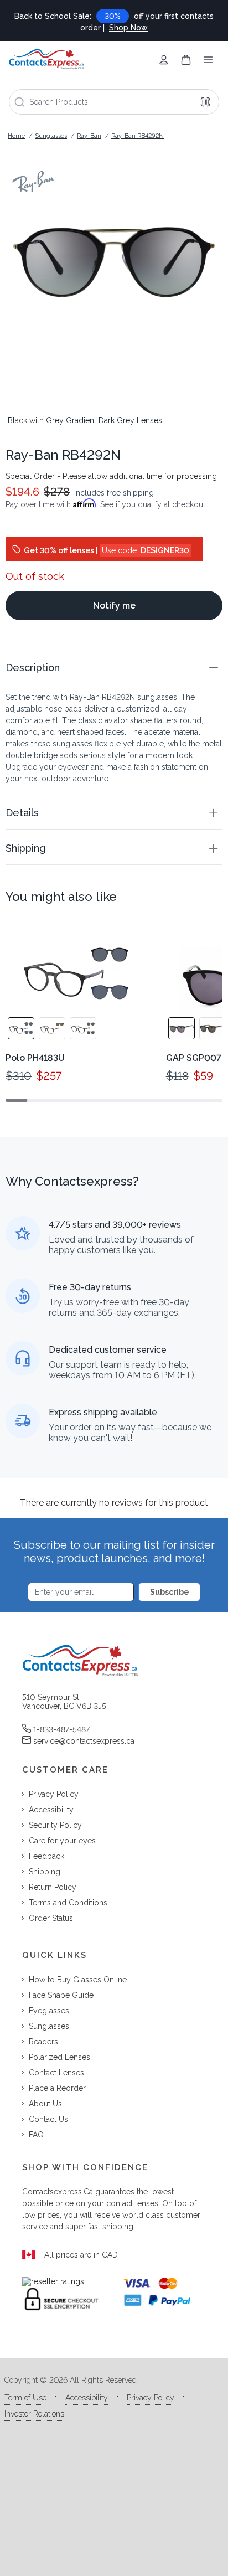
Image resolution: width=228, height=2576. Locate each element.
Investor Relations (34, 2414)
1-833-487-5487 (61, 1729)
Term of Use (25, 2398)
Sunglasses (51, 136)
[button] (114, 668)
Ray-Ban (89, 136)
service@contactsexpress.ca (84, 1741)
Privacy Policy (151, 2398)
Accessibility (87, 2398)
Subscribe (170, 1592)
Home (16, 136)
